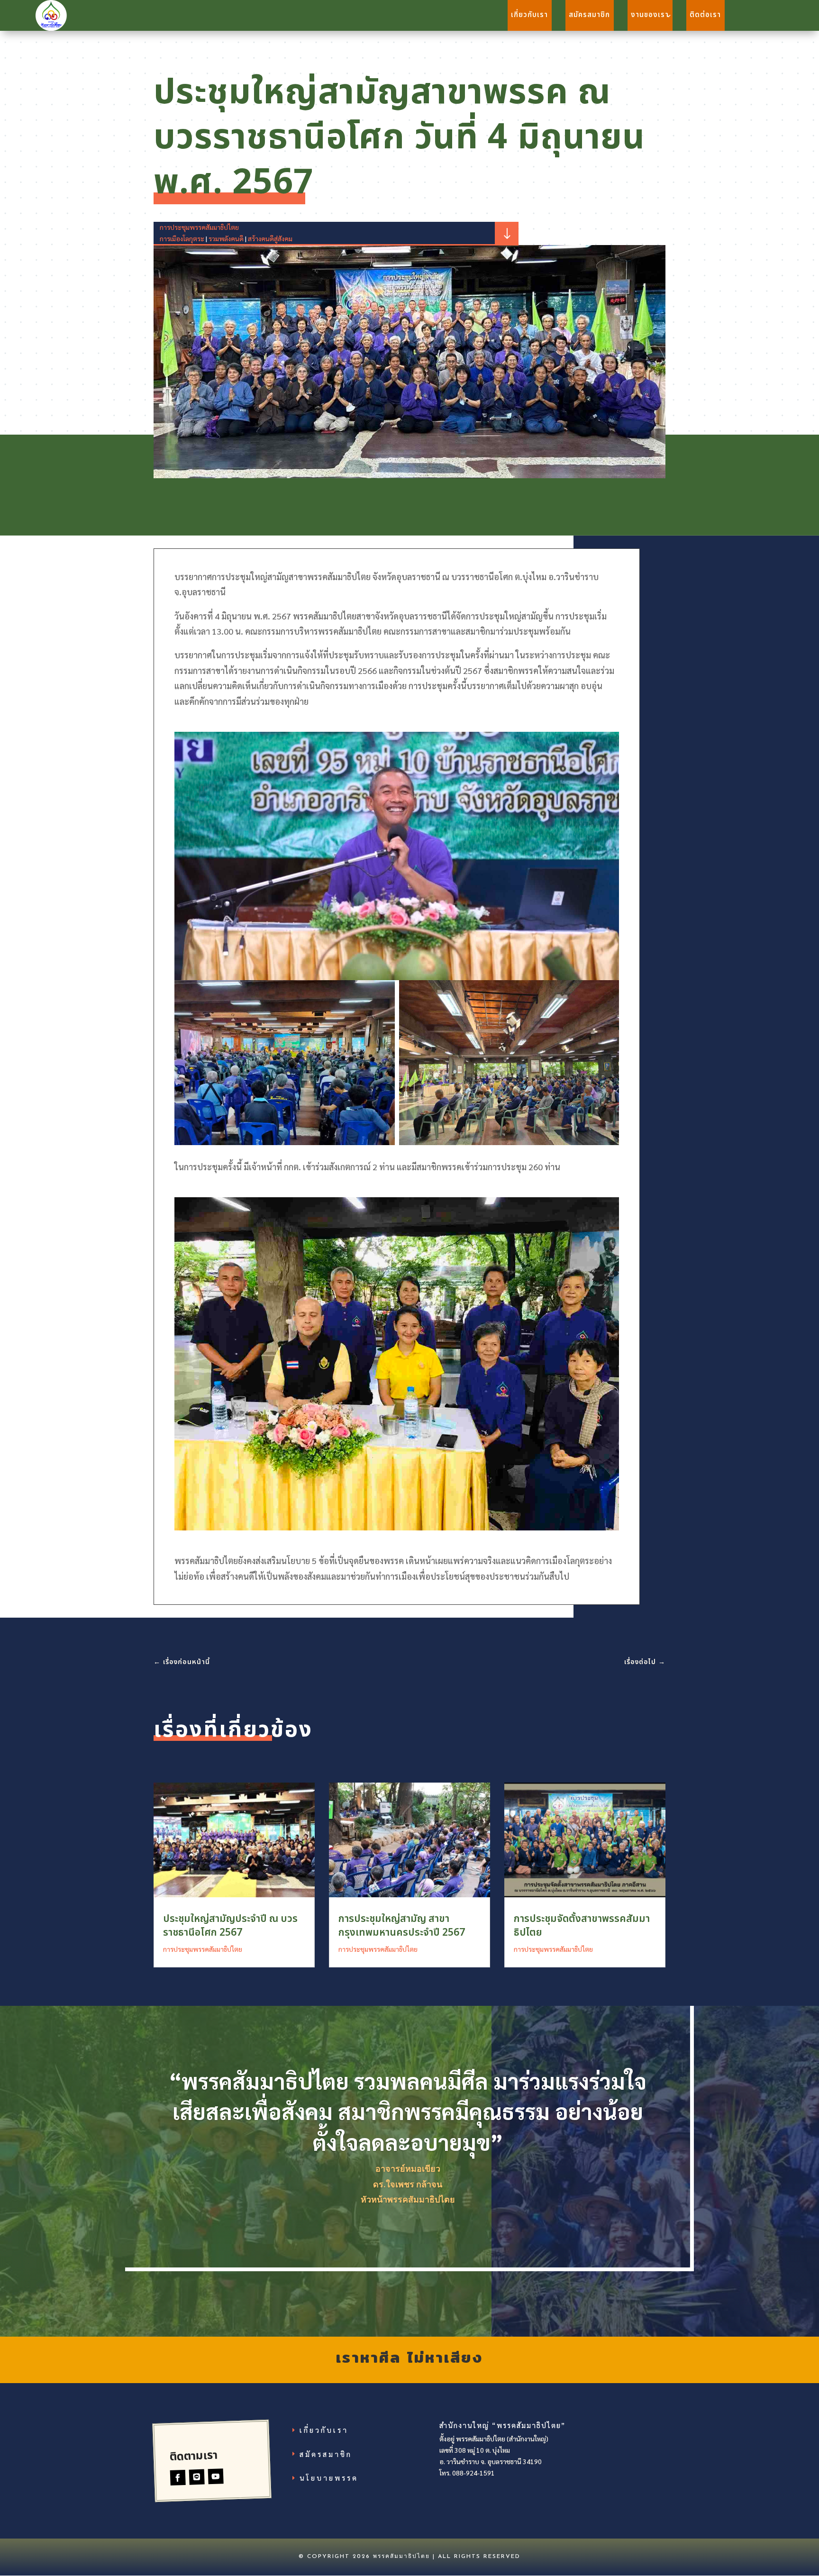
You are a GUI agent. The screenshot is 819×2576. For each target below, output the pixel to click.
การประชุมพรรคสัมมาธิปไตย (199, 227)
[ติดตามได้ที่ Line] (197, 2477)
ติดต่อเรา (705, 15)
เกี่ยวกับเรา (529, 15)
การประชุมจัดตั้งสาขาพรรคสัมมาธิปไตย (582, 1926)
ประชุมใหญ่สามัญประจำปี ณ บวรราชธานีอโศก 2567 (230, 1926)
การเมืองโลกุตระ (182, 238)
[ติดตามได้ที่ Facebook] (178, 2478)
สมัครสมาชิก (589, 15)
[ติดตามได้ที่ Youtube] (216, 2477)
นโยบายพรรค (329, 2478)
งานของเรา (650, 15)
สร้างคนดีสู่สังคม (270, 238)
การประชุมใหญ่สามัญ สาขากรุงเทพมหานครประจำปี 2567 (402, 1926)
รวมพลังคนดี (226, 238)
